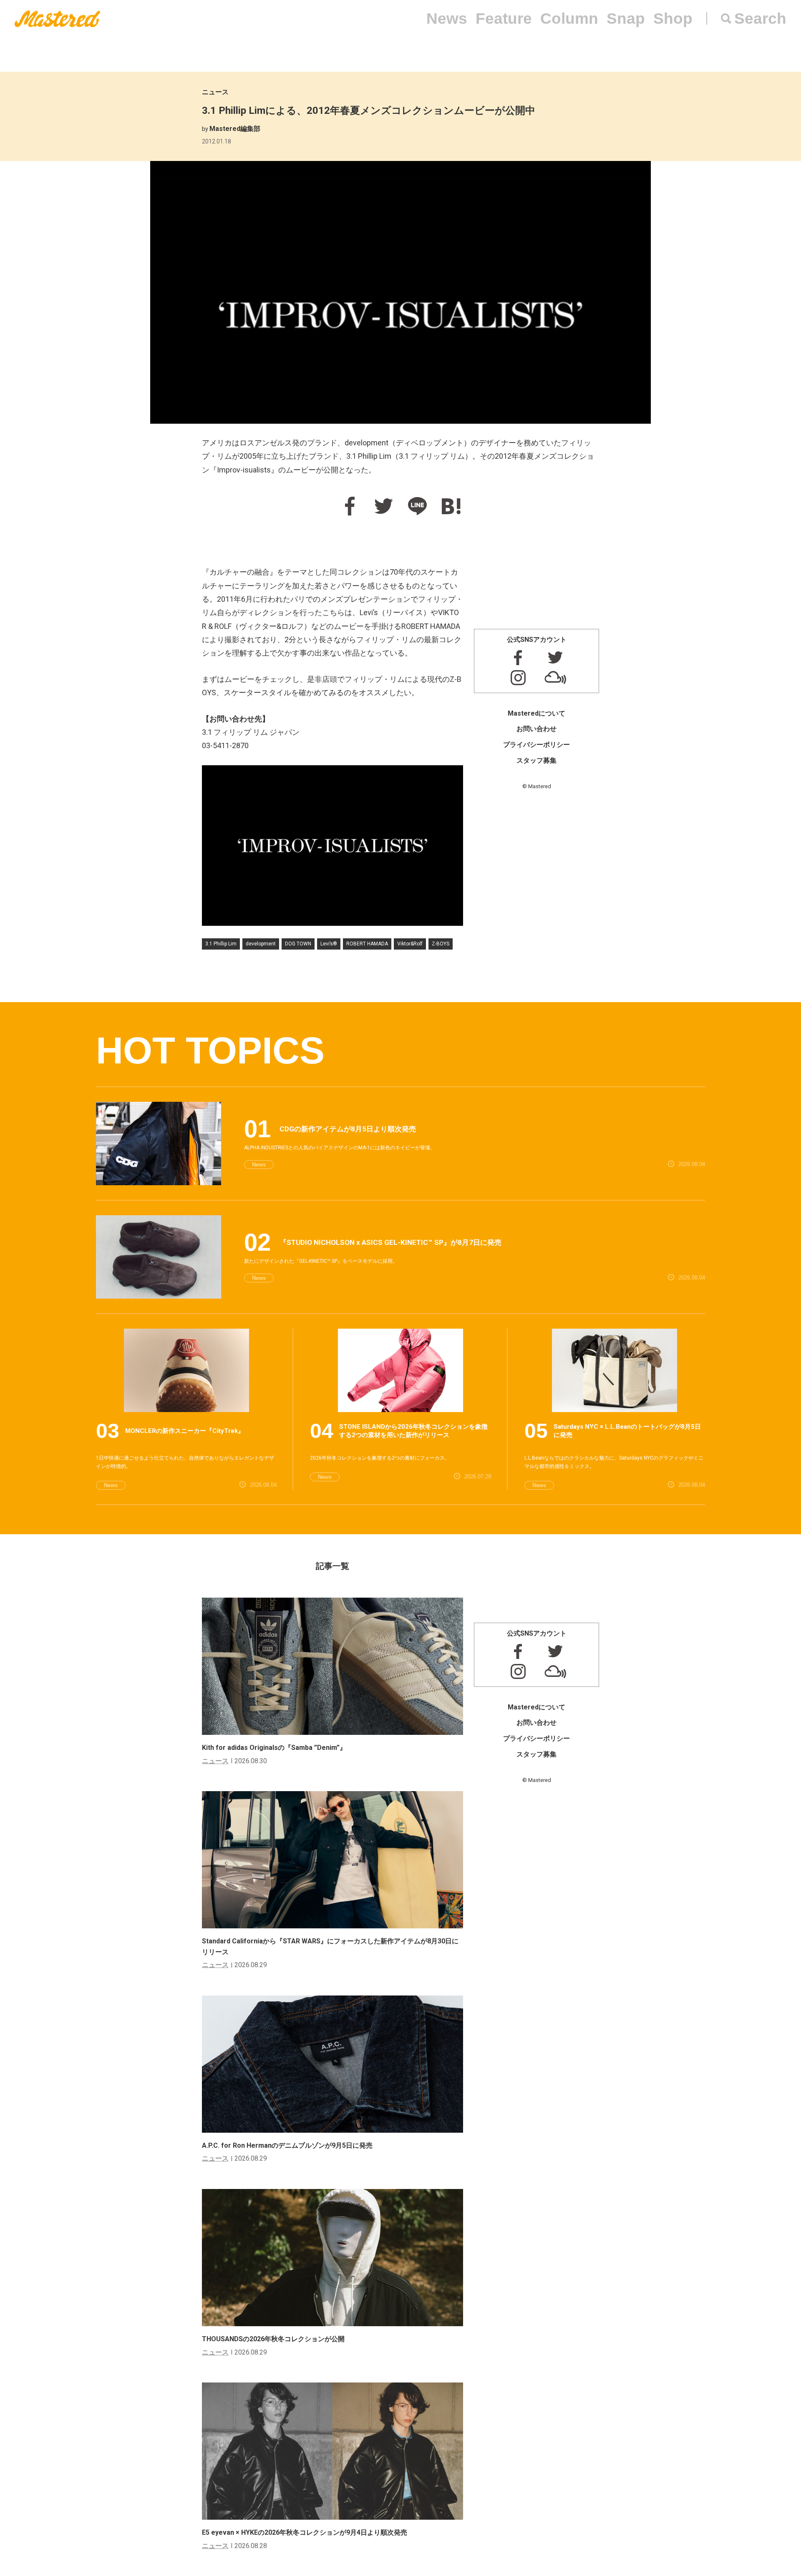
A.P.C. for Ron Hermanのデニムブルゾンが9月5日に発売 (287, 2145)
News (447, 19)
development (261, 944)
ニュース (215, 92)
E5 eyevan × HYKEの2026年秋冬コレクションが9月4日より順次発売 (305, 2532)
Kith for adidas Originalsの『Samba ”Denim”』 (274, 1748)
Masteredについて (537, 713)
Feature (504, 19)
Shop (673, 19)
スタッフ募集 (537, 760)
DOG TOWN (298, 944)
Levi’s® (329, 944)
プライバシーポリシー (537, 745)
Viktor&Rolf (410, 944)
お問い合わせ (537, 729)
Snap (626, 19)
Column (569, 19)
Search (760, 19)
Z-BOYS (441, 944)
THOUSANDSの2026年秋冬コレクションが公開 (273, 2339)
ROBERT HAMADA (367, 944)
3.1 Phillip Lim (221, 944)
